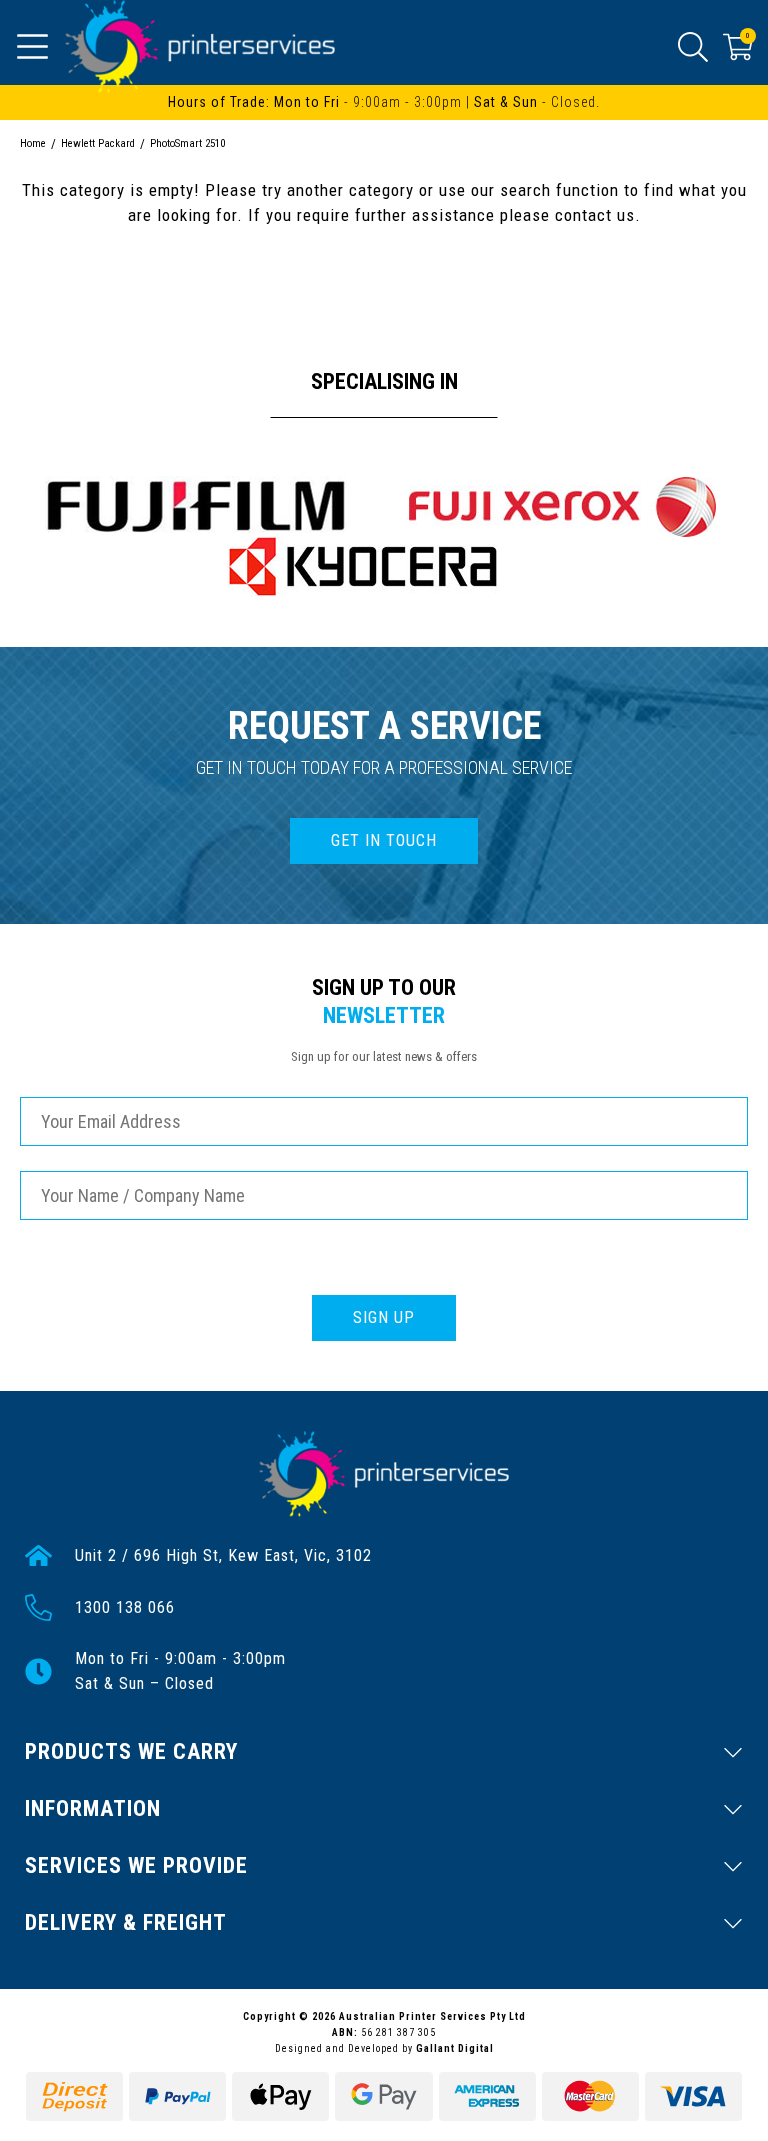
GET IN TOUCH (384, 840)
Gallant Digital (455, 2048)
